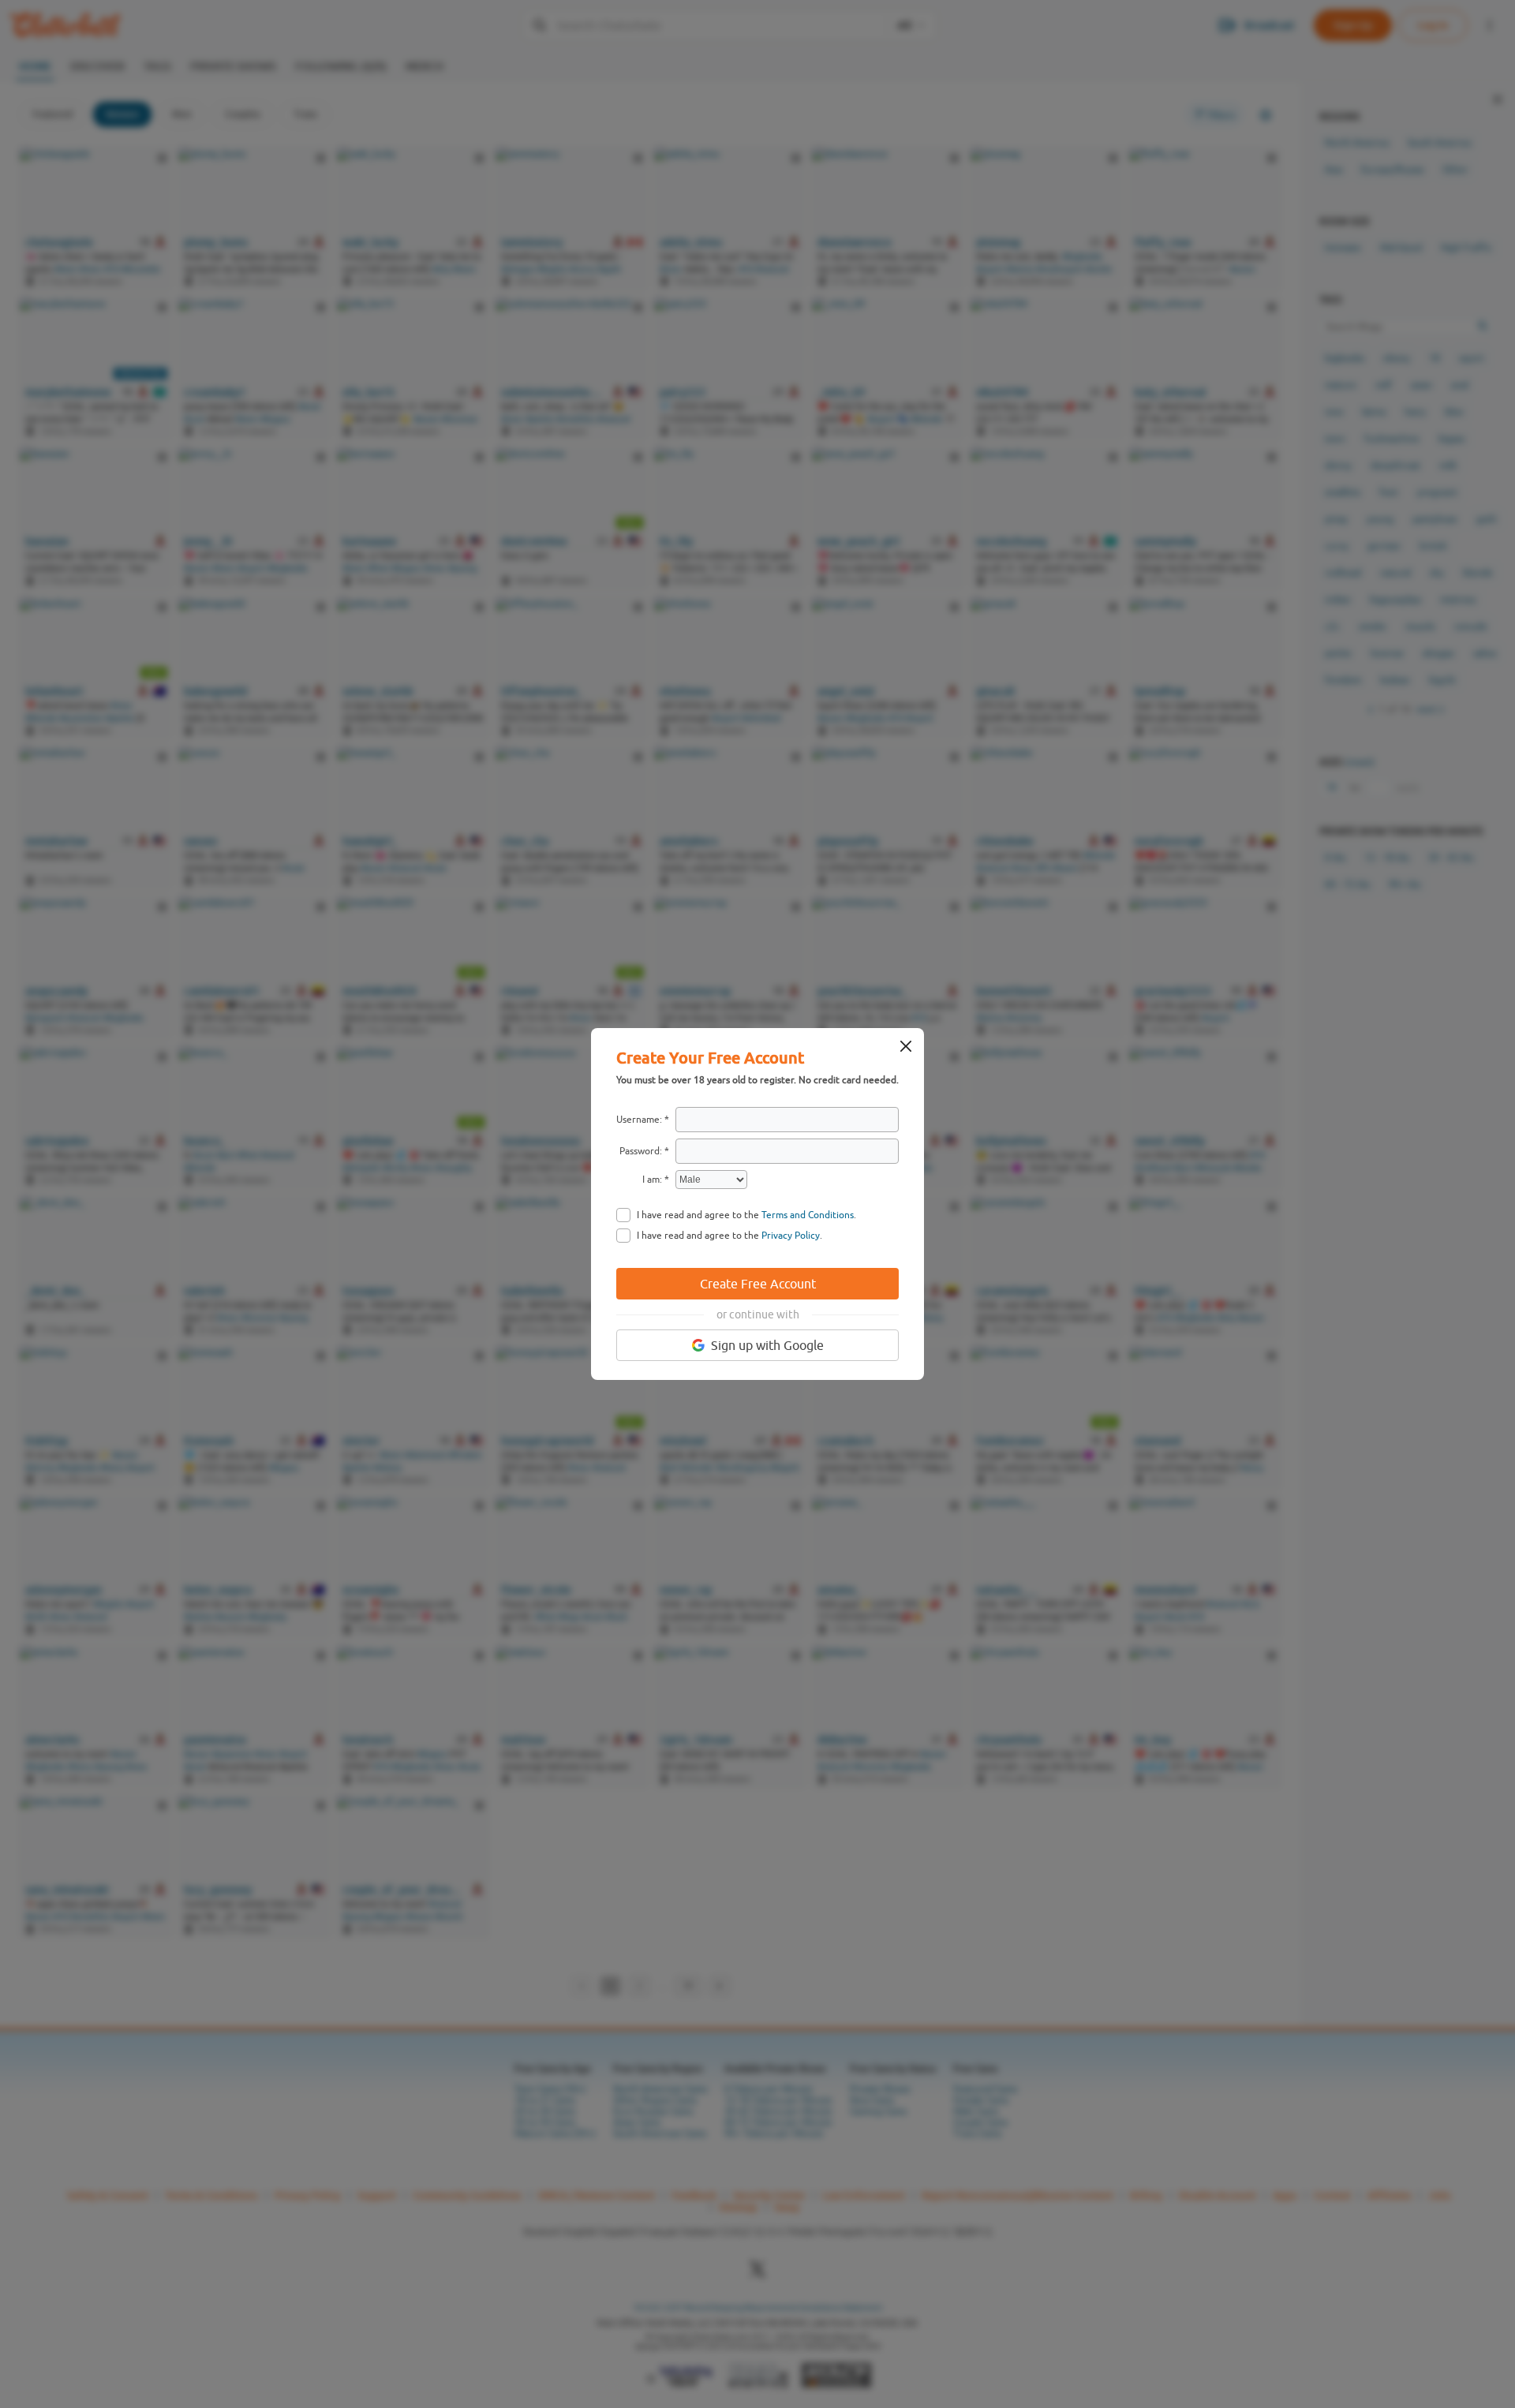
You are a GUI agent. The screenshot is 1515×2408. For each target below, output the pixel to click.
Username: (639, 1120)
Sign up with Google (767, 1345)
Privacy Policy (791, 1236)
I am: (652, 1180)
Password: (641, 1151)
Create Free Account (758, 1284)
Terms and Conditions (808, 1215)
